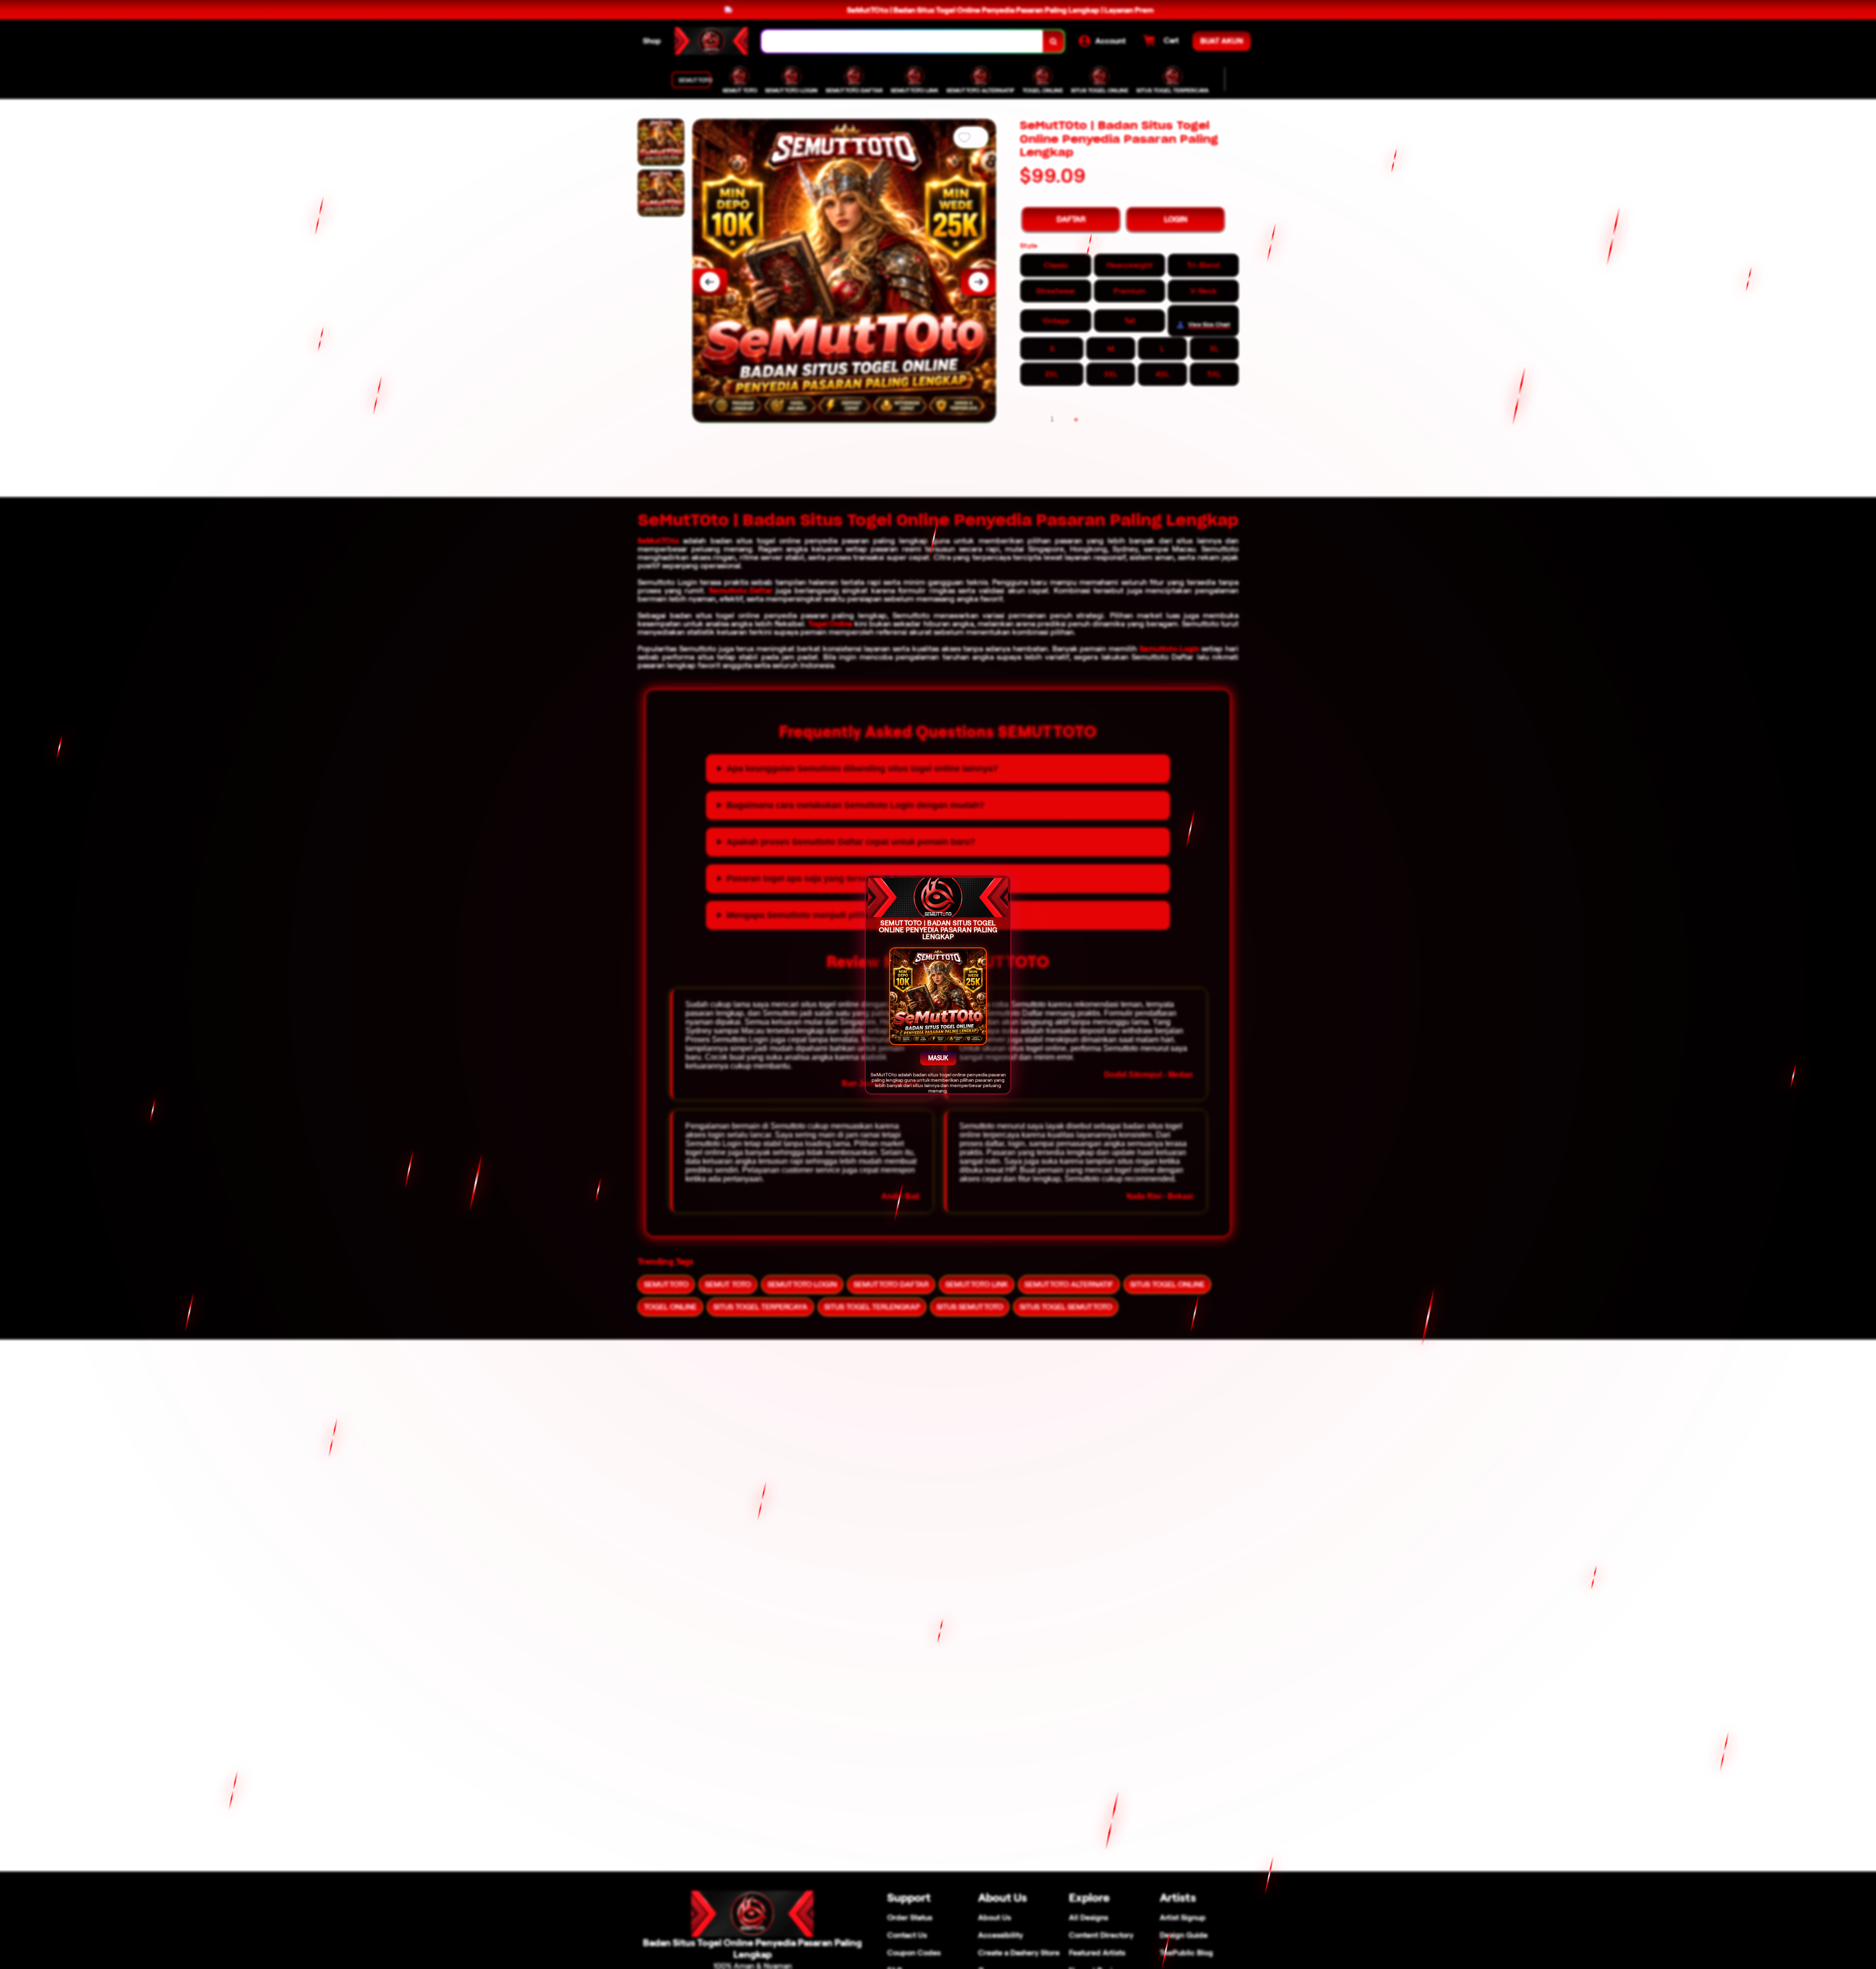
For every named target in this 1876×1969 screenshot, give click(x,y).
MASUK (938, 1058)
